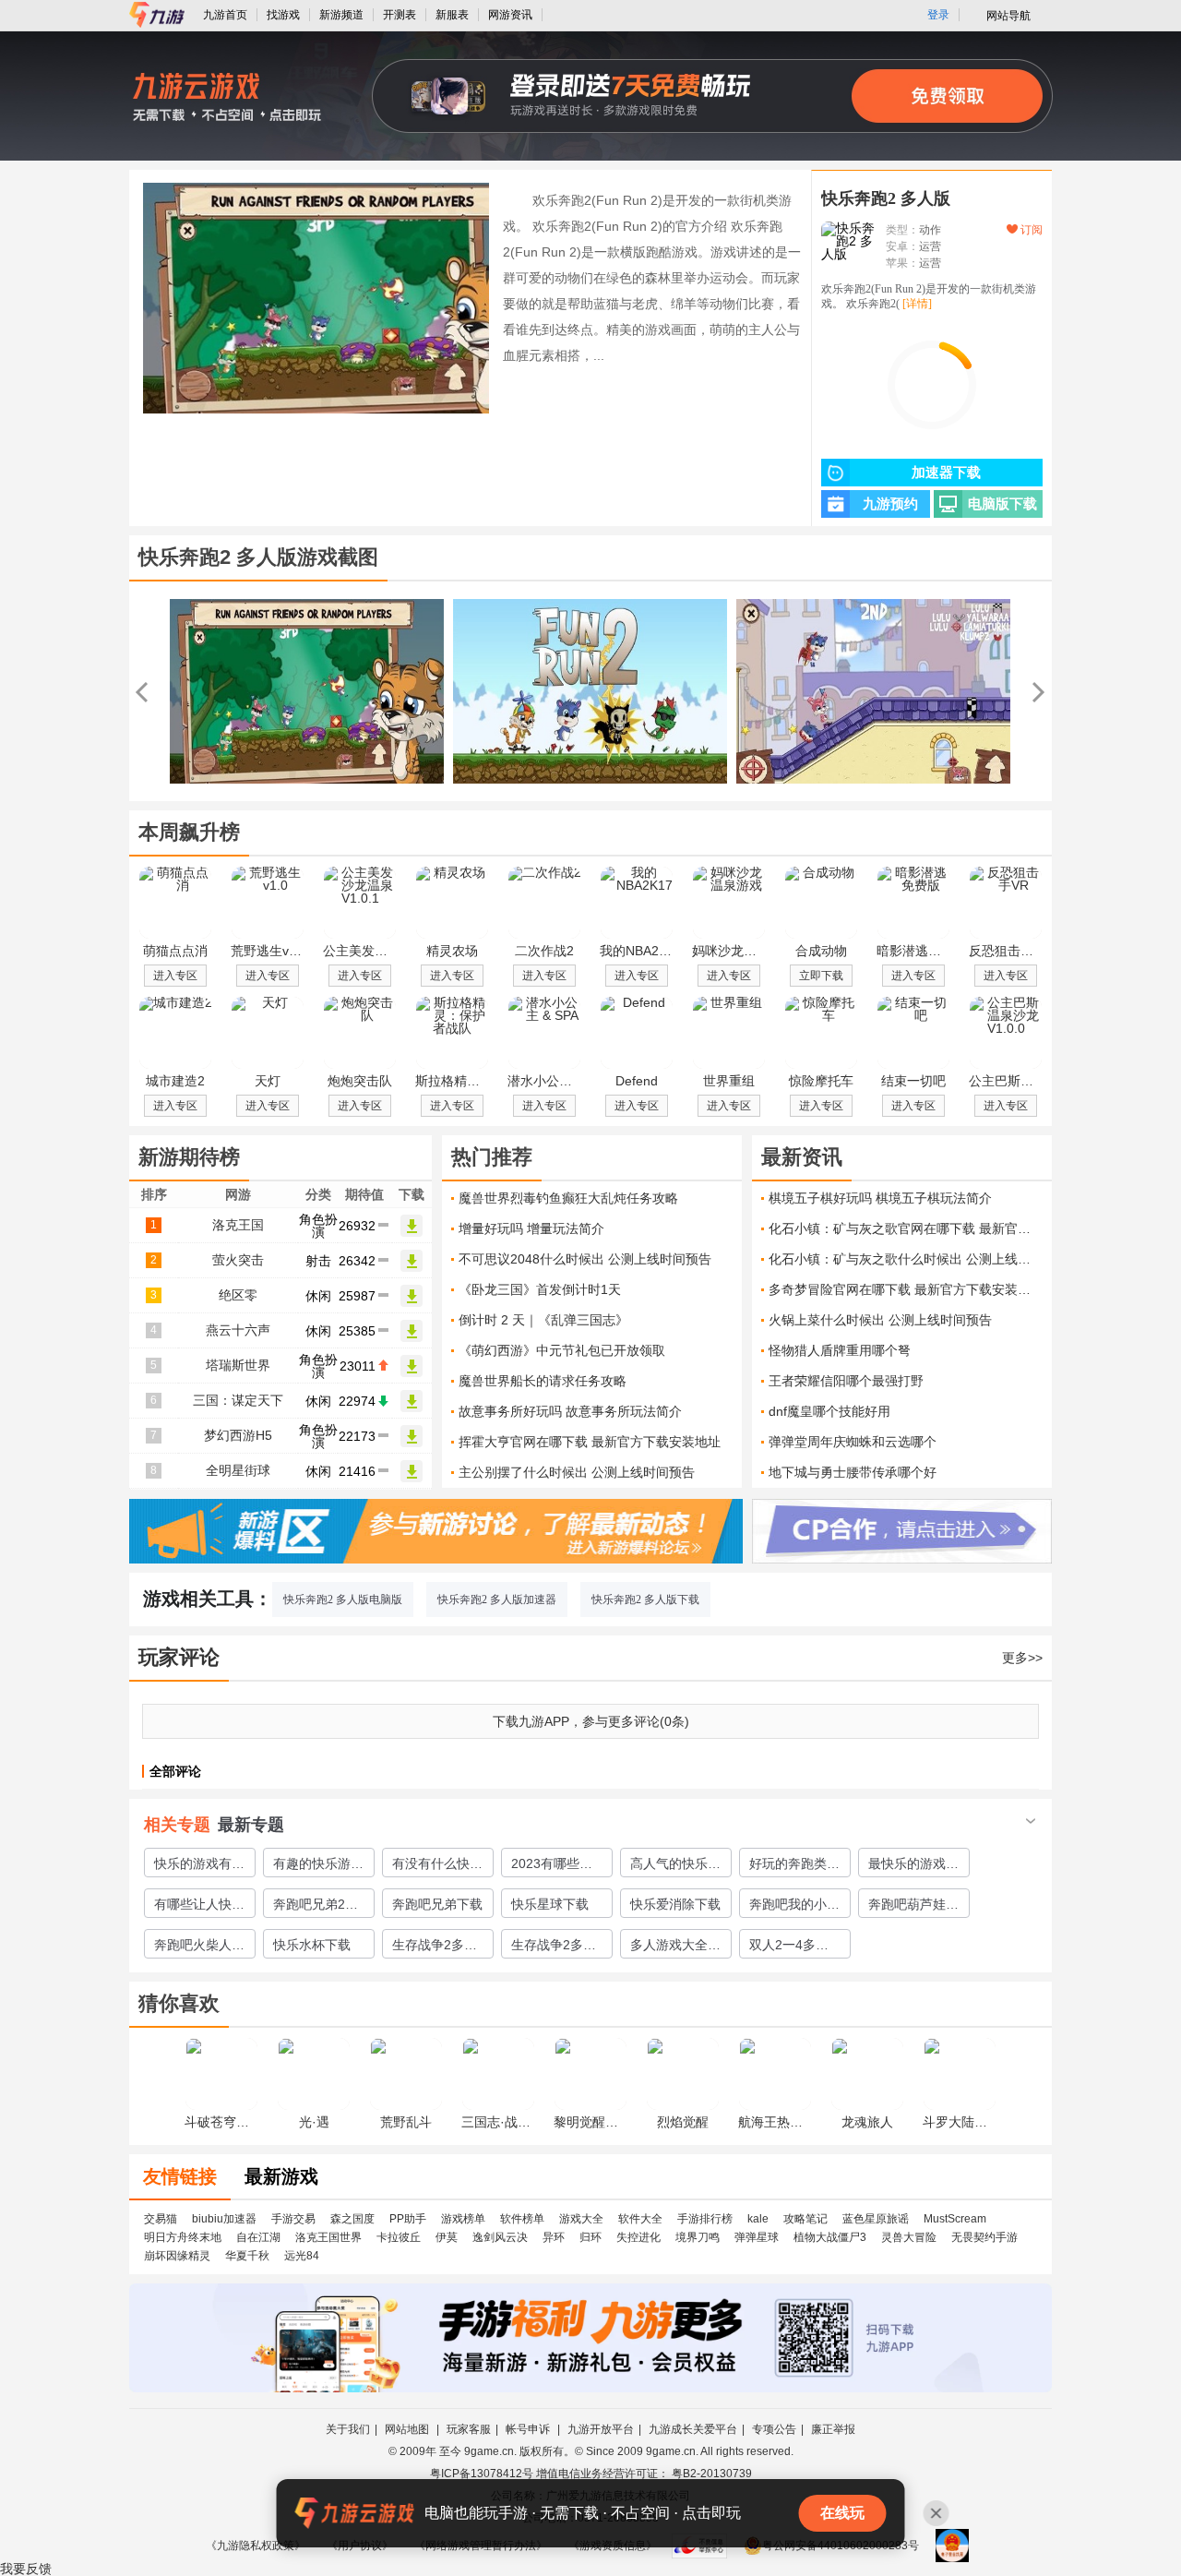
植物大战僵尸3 (830, 2237)
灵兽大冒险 (909, 2237)
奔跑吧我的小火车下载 (794, 1907)
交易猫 (161, 2219)
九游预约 (890, 504)
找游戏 (283, 15)
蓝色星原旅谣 (876, 2219)
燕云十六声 (238, 1330)
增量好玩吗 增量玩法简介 (531, 1228)
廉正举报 (833, 2429)
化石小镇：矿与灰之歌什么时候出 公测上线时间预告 (906, 1259)
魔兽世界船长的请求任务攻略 (543, 1381)
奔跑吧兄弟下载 (437, 1904)
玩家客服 (469, 2429)
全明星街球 (238, 1470)
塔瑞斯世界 (238, 1365)
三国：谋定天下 (238, 1400)
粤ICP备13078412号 (482, 2474)
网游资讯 (510, 15)
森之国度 (352, 2219)
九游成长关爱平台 (693, 2429)
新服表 (452, 15)
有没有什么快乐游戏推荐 (437, 1866)
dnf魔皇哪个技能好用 (829, 1411)
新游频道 (341, 15)
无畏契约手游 (984, 2237)
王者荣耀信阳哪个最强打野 (846, 1381)
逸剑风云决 (500, 2237)
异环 (554, 2237)
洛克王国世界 (328, 2237)
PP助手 (408, 2219)
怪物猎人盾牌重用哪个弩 (840, 1350)
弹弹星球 (757, 2237)
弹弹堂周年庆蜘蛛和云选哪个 (853, 1442)
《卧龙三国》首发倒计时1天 (540, 1289)
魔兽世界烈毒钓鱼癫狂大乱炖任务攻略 (568, 1198)
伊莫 (447, 2237)
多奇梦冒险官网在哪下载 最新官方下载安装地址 (906, 1289)
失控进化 (638, 2237)
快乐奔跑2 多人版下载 (645, 1600)
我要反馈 (26, 2569)
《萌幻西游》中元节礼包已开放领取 (562, 1350)
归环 (590, 2237)
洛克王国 (238, 1225)
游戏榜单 (463, 2219)
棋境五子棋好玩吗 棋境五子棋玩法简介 (880, 1198)
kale (758, 2219)
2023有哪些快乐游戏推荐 (552, 1866)
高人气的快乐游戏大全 (675, 1866)
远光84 (302, 2256)
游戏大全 (581, 2219)
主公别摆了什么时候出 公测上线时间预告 (577, 1472)
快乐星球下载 (550, 1904)
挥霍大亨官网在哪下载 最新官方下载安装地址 (590, 1442)
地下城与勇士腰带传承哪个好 (853, 1472)
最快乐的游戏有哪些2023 (913, 1866)
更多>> (1022, 1658)
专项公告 (774, 2429)
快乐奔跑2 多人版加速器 (497, 1600)
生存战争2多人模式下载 (435, 1947)
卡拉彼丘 (399, 2237)
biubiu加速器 (224, 2219)
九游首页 (225, 15)
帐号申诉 (529, 2429)
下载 (412, 1226)
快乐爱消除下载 (675, 1904)
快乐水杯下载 (312, 1945)
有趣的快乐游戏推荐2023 (318, 1866)
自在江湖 (258, 2237)
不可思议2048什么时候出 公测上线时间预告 (585, 1259)
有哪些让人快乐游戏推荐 (199, 1907)
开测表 (400, 15)
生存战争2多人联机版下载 (554, 1947)
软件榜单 (522, 2219)
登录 (938, 15)
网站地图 (408, 2429)
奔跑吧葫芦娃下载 (913, 1907)
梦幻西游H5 (238, 1435)
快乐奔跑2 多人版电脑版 (343, 1600)
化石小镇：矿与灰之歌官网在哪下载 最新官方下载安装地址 (906, 1228)
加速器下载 (946, 473)
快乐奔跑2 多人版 (886, 198)
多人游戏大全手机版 (675, 1947)
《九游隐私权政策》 (256, 2546)
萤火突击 (238, 1260)
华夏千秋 (247, 2256)
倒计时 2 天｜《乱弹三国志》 (543, 1320)
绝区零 (238, 1295)
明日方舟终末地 (183, 2237)
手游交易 (293, 2219)
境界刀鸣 (698, 2237)
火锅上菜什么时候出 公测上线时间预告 (880, 1320)
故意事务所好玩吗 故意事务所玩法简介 (570, 1411)
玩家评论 (179, 1657)
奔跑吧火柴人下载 (199, 1947)
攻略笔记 (805, 2219)
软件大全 (640, 2219)
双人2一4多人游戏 (789, 1947)
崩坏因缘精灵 (177, 2256)
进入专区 (175, 976)
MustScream (955, 2219)
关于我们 (348, 2429)
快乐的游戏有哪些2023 (199, 1866)
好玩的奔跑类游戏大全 (794, 1866)
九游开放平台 (601, 2429)
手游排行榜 (705, 2219)
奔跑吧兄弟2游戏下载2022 (316, 1907)
